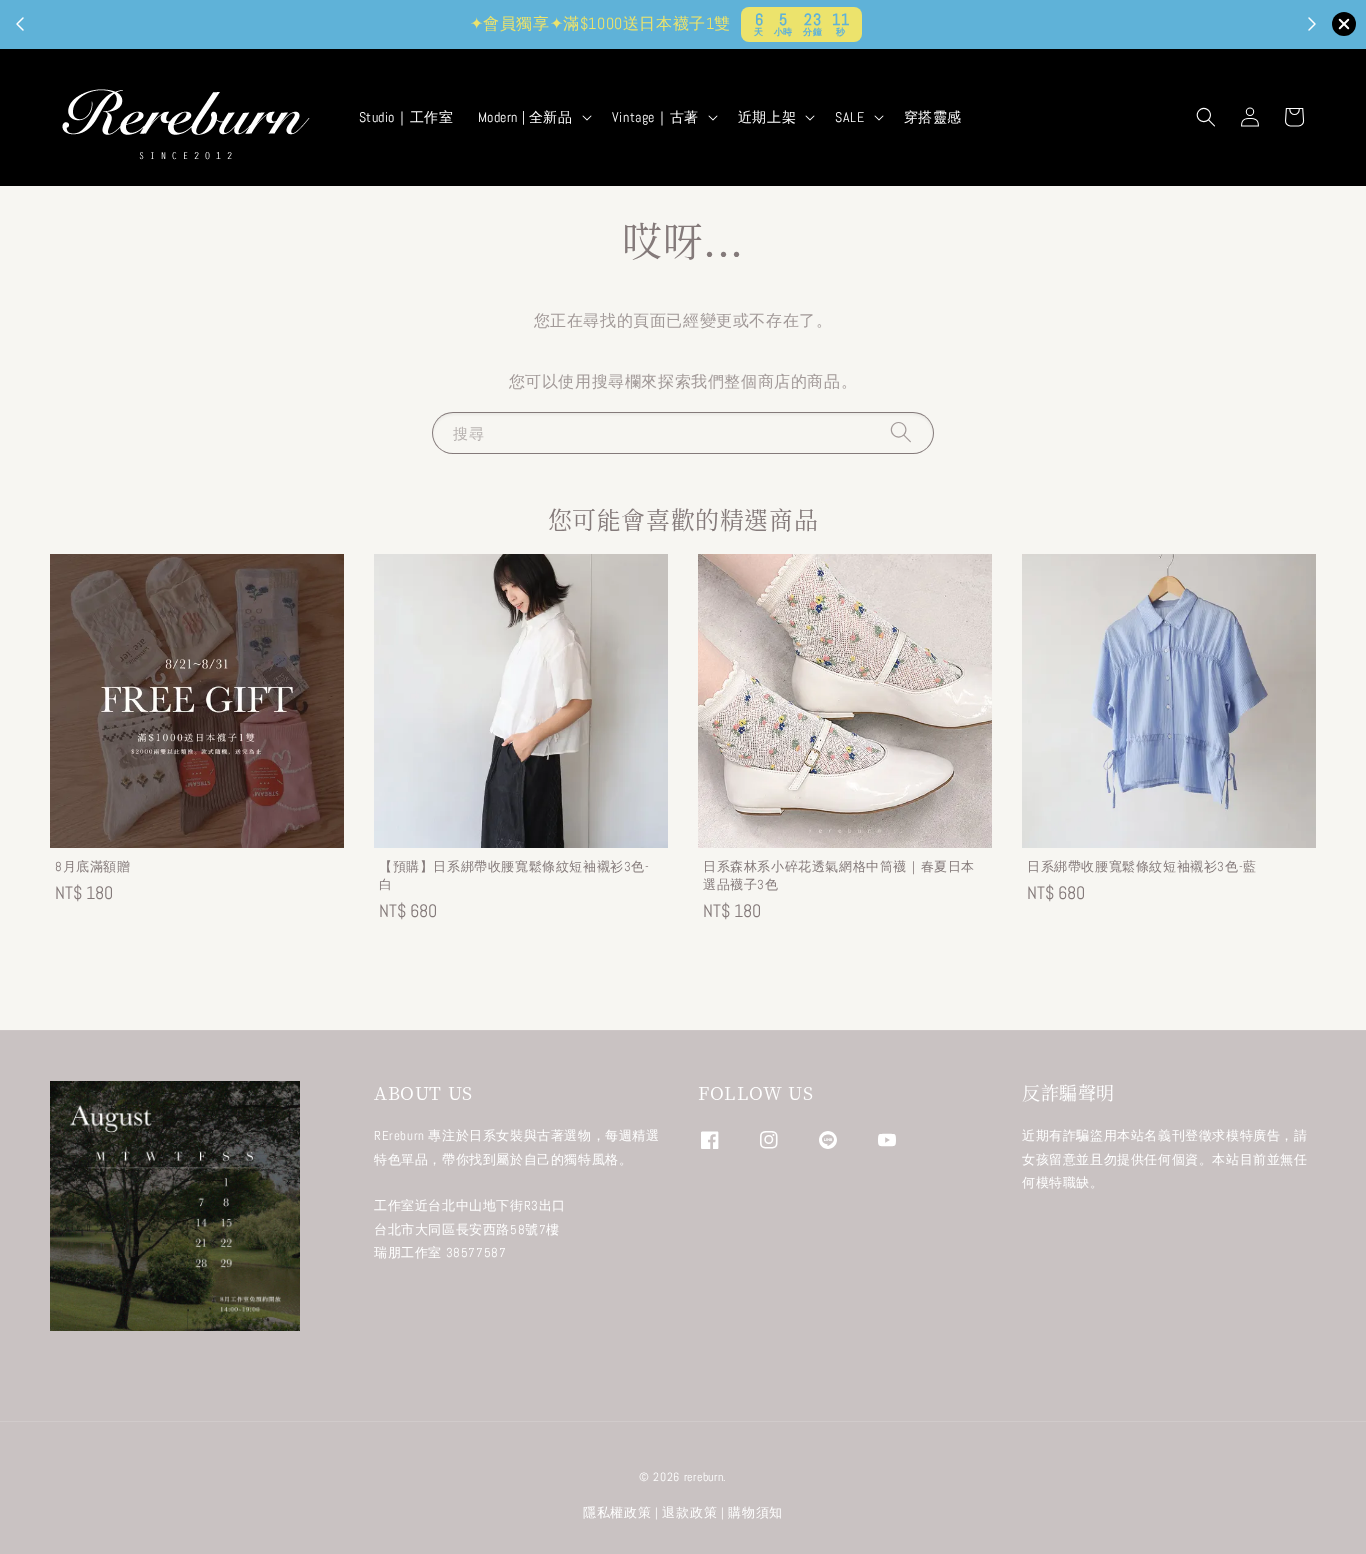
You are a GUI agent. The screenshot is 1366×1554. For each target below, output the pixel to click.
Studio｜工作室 (406, 117)
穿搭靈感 (933, 117)
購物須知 (755, 1512)
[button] (1206, 117)
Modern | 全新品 (525, 117)
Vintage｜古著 (655, 117)
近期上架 (767, 117)
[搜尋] (901, 432)
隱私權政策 (617, 1512)
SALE (849, 117)
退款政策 (689, 1512)
